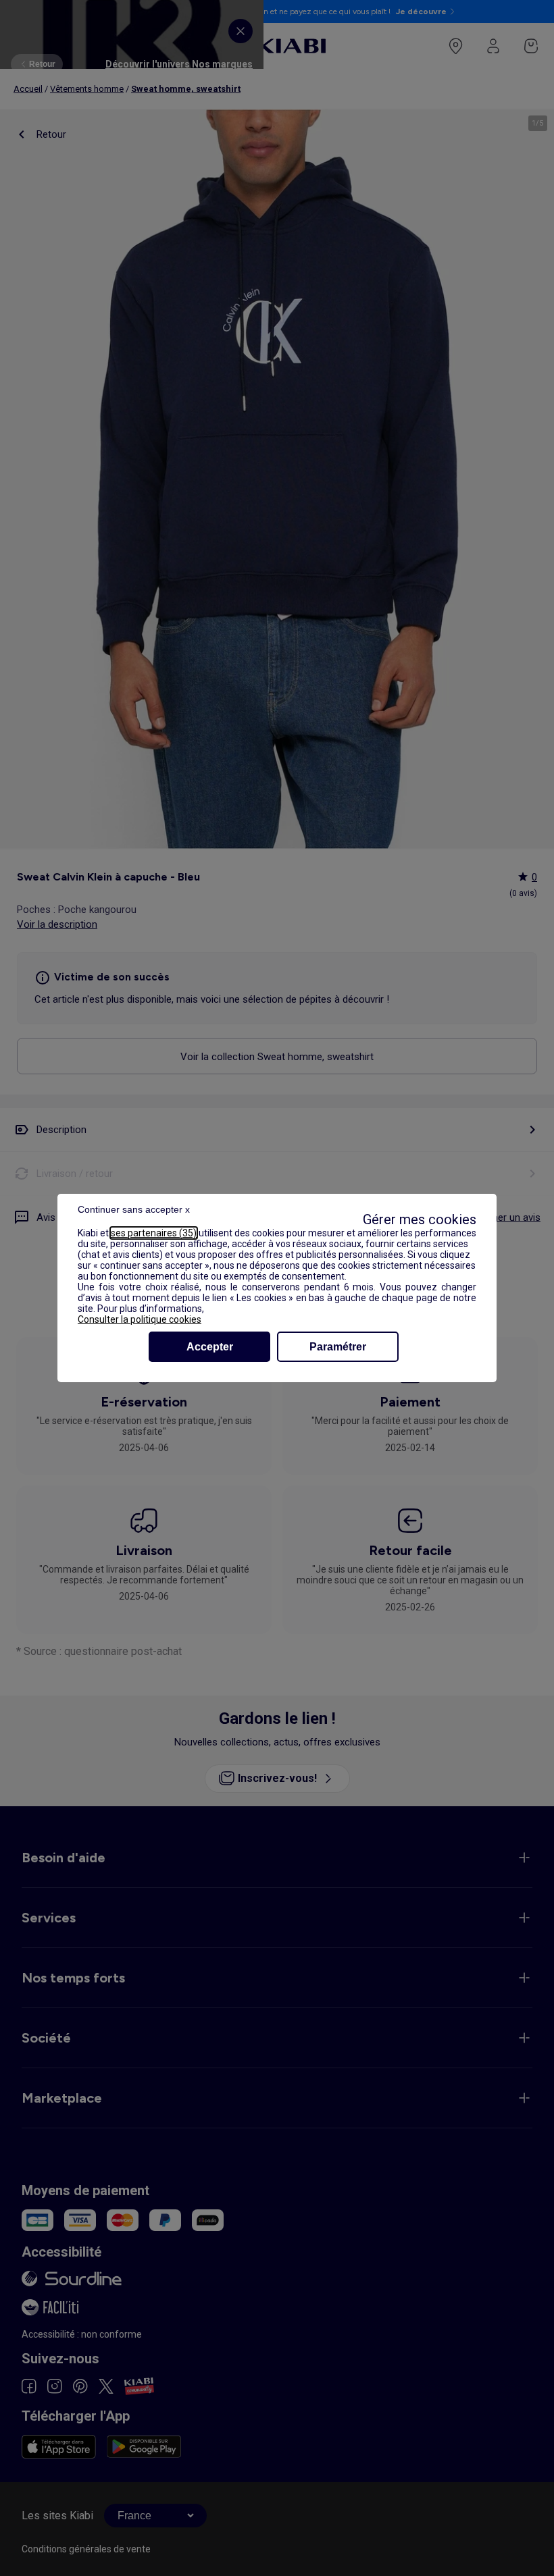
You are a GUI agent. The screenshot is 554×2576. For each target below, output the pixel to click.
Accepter (210, 1347)
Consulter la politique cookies (140, 1319)
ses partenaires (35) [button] (154, 1233)
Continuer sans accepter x (134, 1209)
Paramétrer (338, 1347)
